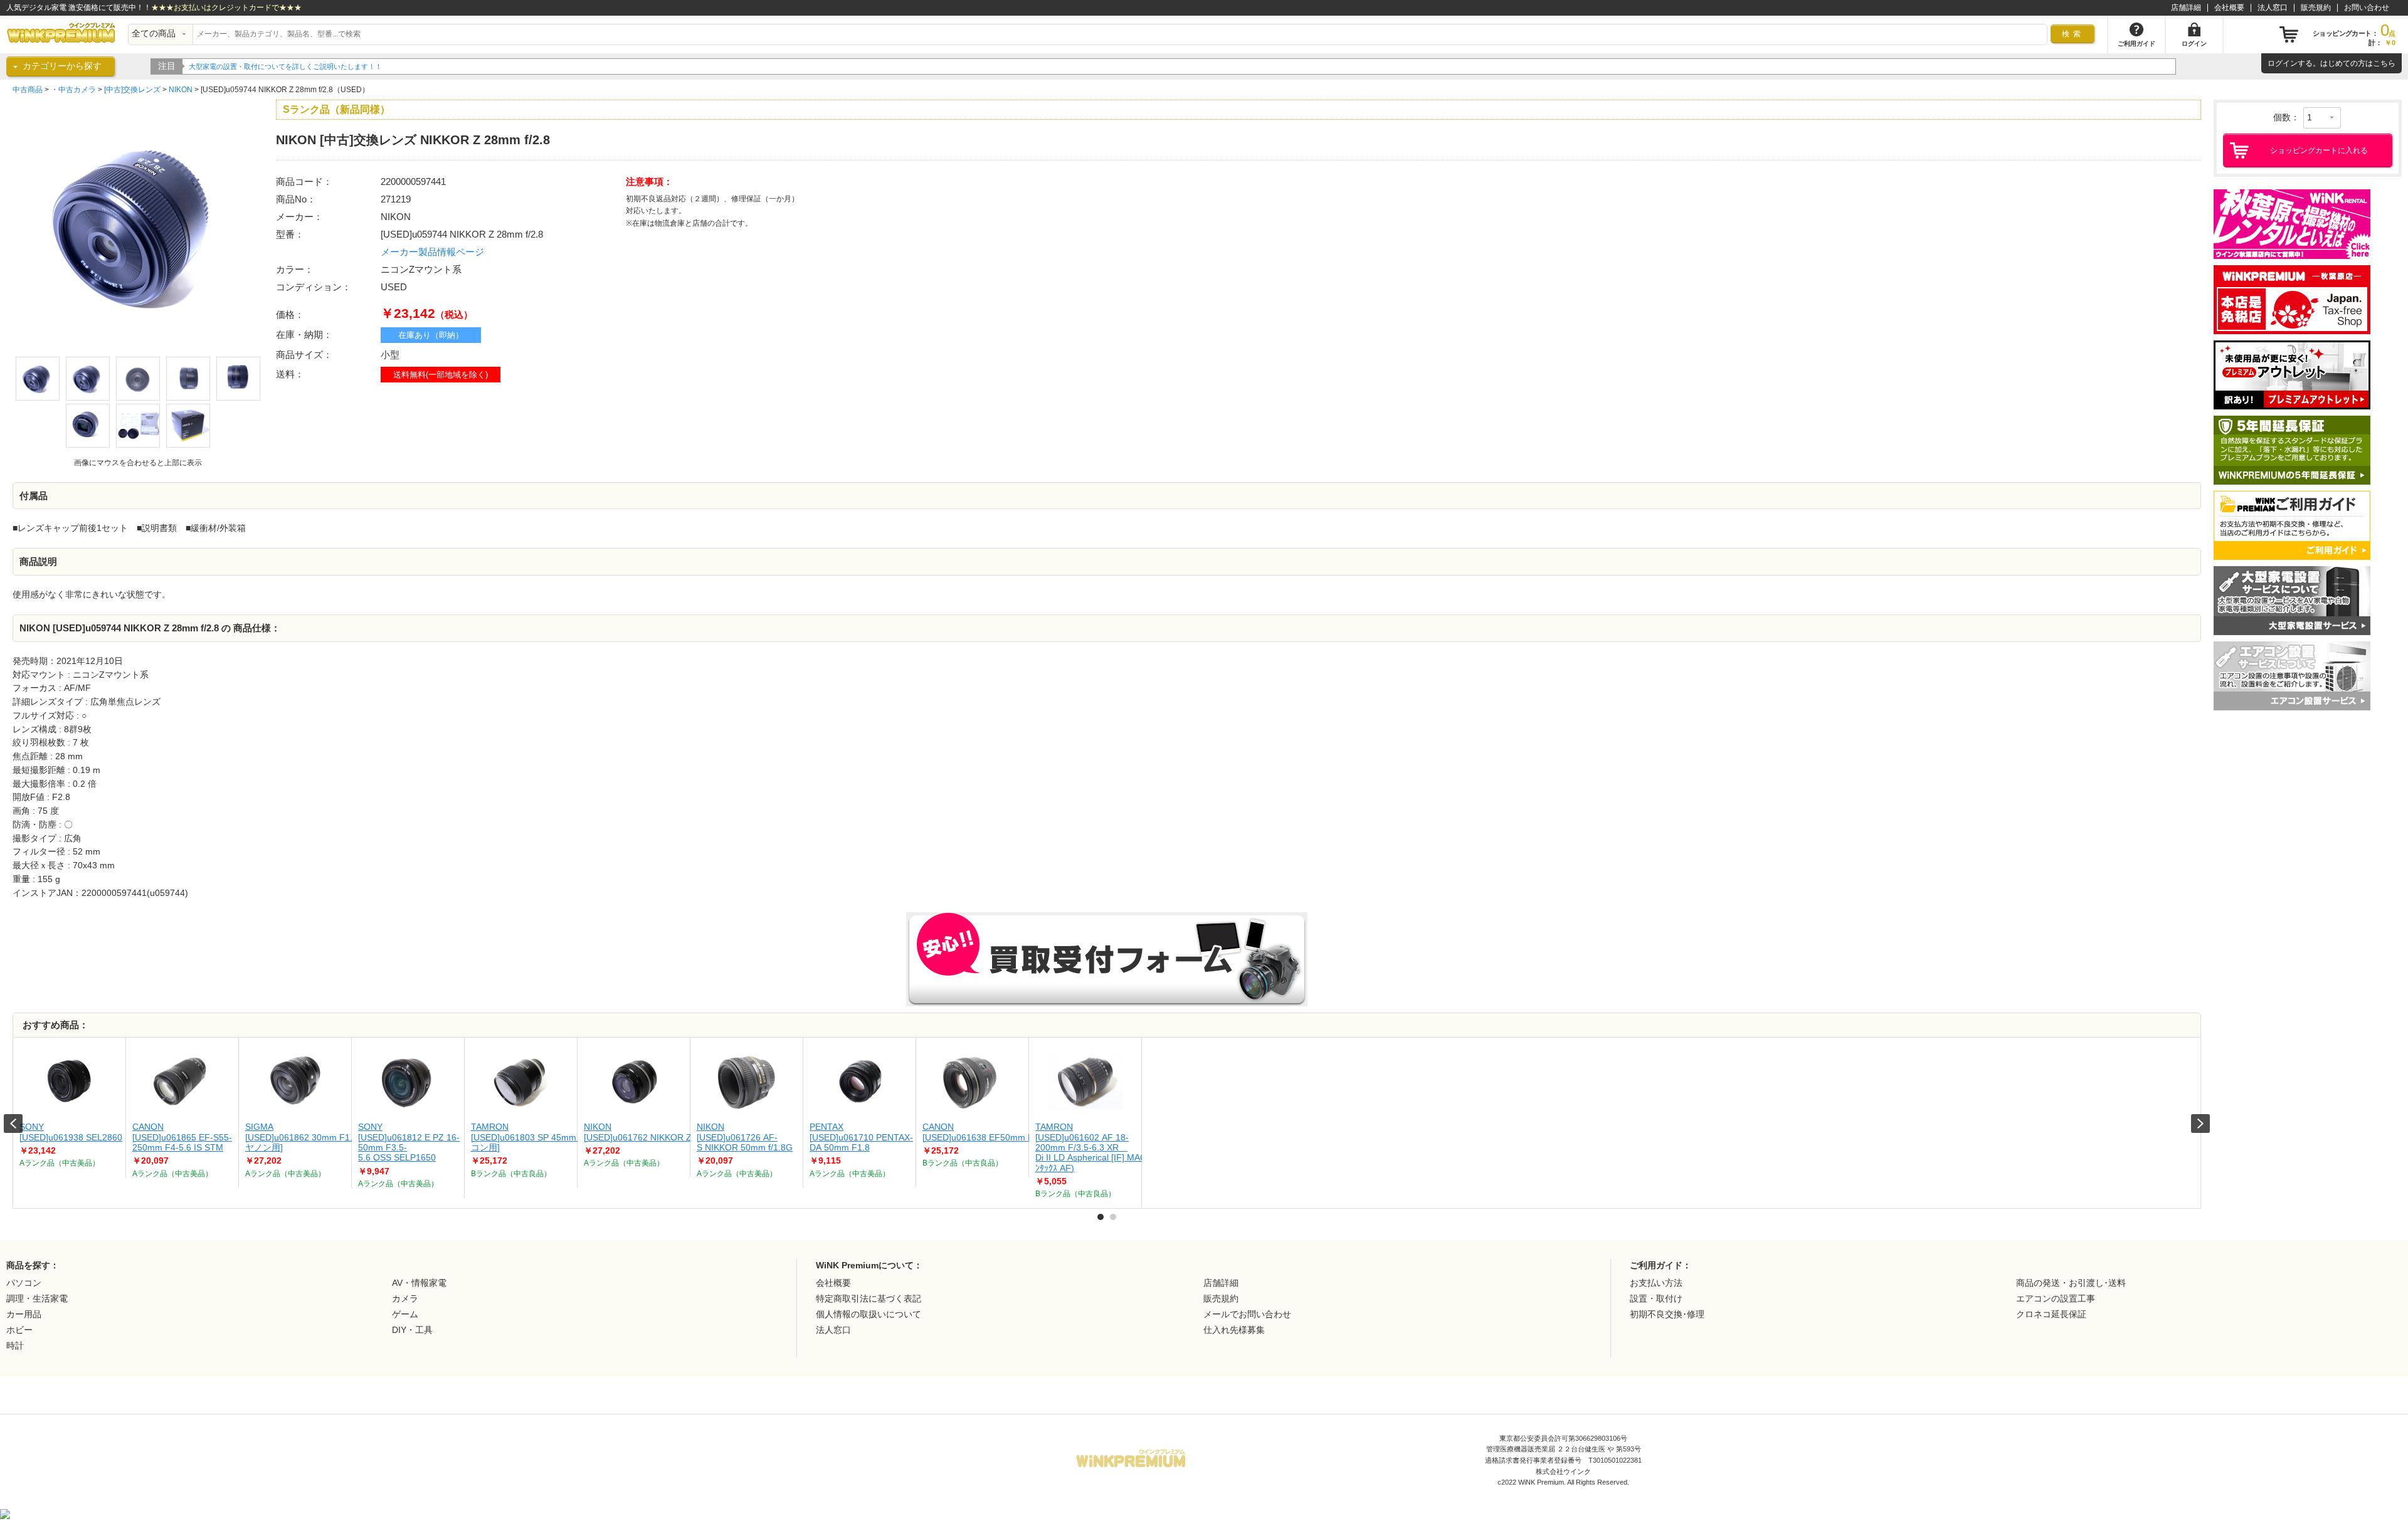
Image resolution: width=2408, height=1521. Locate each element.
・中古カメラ (73, 90)
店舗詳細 (2186, 8)
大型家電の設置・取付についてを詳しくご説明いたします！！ (285, 66)
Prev (13, 1124)
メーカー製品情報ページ (432, 252)
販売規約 (2316, 8)
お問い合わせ (2367, 8)
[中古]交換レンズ (132, 90)
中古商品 (28, 90)
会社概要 (2229, 8)
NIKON (181, 90)
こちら (2384, 63)
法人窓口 (2273, 8)
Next (2200, 1124)
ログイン (2283, 63)
